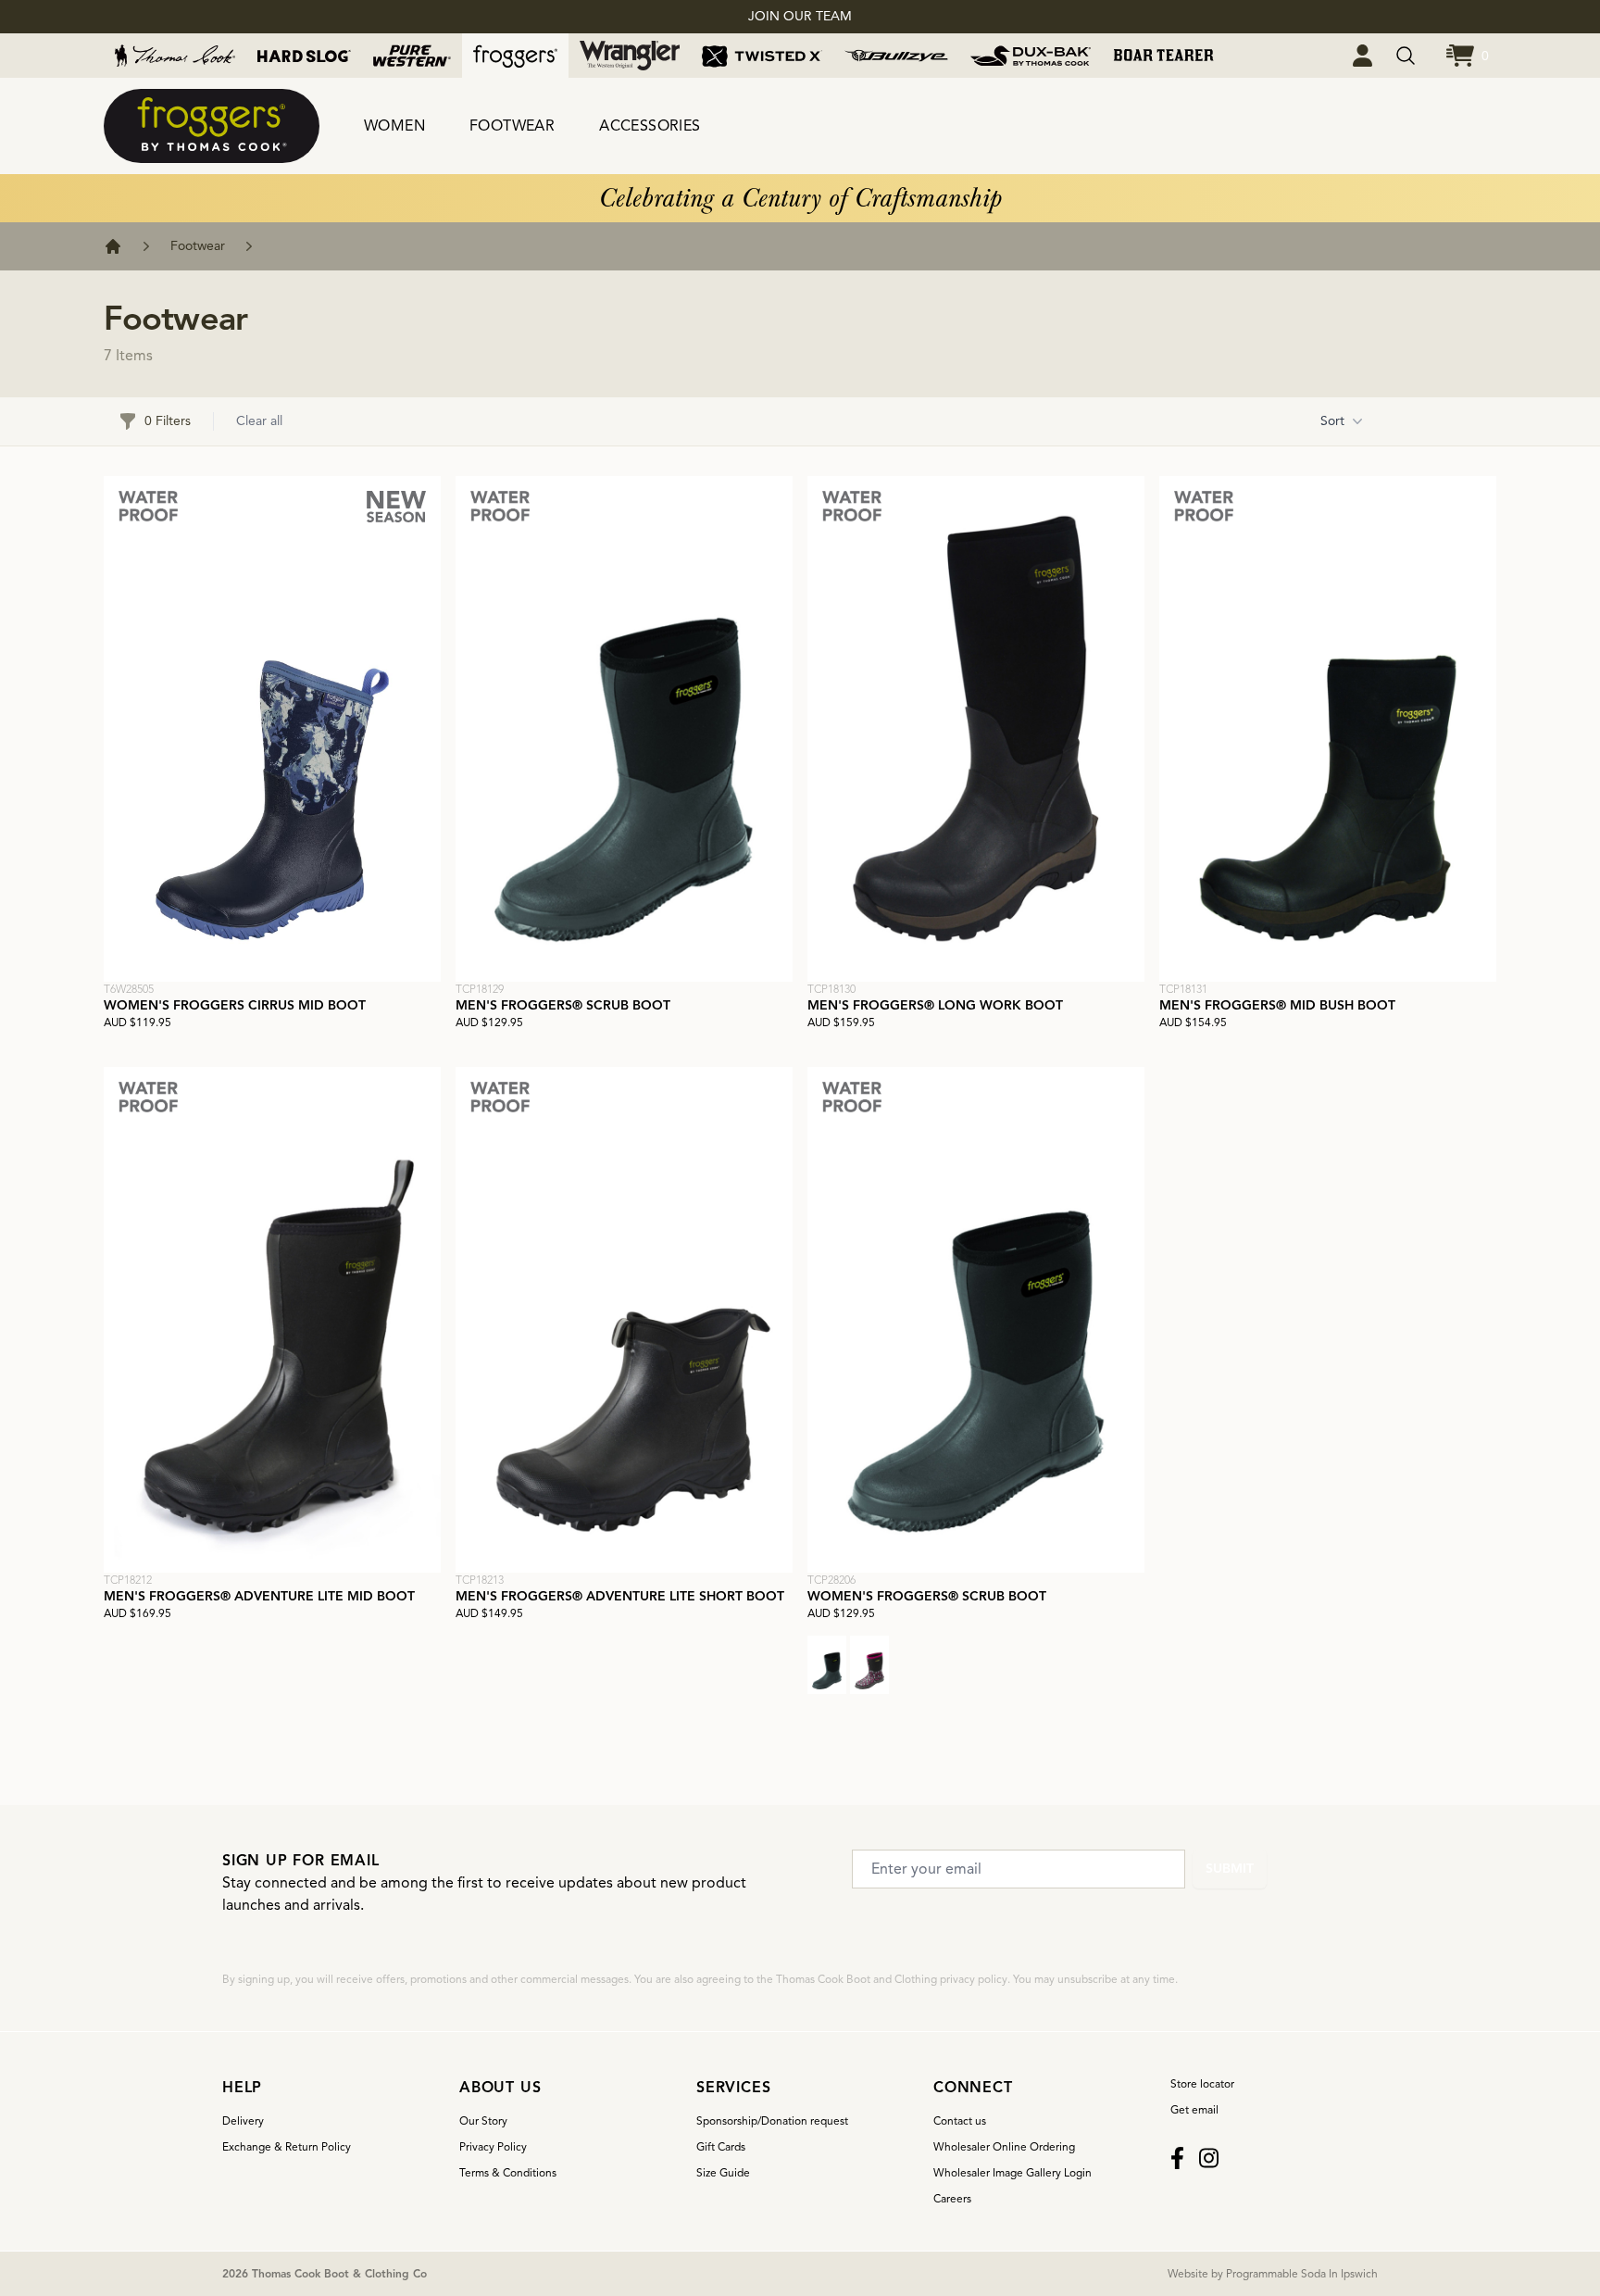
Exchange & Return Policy (287, 2146)
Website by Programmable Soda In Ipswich (1273, 2273)
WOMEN (394, 126)
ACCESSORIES (650, 126)
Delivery (243, 2120)
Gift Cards (721, 2146)
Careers (952, 2198)
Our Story (483, 2120)
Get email (1194, 2109)
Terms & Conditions (508, 2172)
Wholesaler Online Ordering (1004, 2146)
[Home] (113, 246)
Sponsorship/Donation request (772, 2120)
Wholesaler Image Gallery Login (1012, 2172)
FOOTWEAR (512, 126)
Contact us (960, 2120)
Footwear (198, 246)
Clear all (259, 421)
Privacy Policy (493, 2146)
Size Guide (723, 2172)
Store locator (1202, 2083)
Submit (1230, 1869)
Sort (1332, 421)
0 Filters (168, 421)
